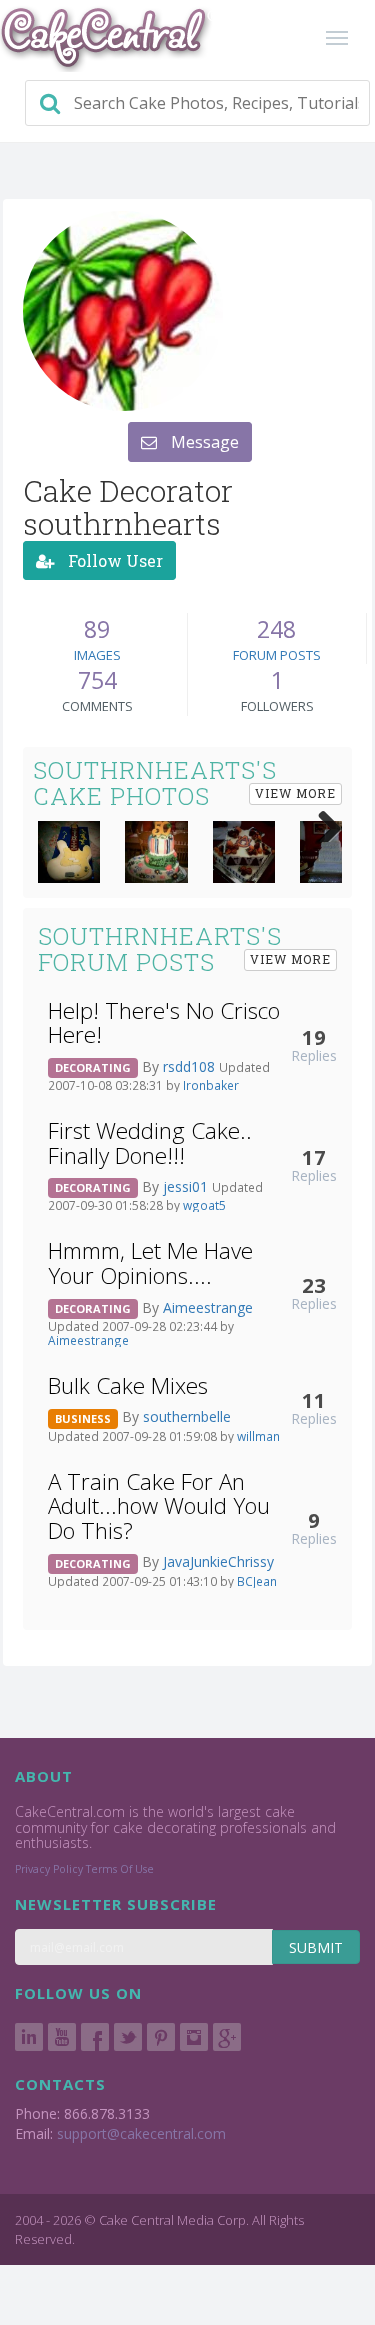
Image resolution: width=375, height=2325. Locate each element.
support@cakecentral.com (141, 2133)
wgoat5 (204, 1205)
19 (314, 1037)
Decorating (93, 1067)
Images (97, 655)
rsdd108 (191, 1066)
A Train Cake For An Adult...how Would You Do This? (159, 1506)
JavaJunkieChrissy (218, 1561)
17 (314, 1157)
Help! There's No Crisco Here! (164, 1023)
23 (314, 1285)
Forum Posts (277, 655)
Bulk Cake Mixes (128, 1385)
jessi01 (187, 1186)
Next (322, 822)
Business (83, 1418)
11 (314, 1400)
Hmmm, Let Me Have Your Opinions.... (150, 1263)
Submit (316, 1947)
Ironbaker (211, 1085)
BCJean (257, 1581)
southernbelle (187, 1416)
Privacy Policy (49, 1869)
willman (258, 1436)
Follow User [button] (113, 560)
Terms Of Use (120, 1869)
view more (295, 793)
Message (203, 442)
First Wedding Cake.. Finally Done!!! (150, 1143)
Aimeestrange (208, 1307)
